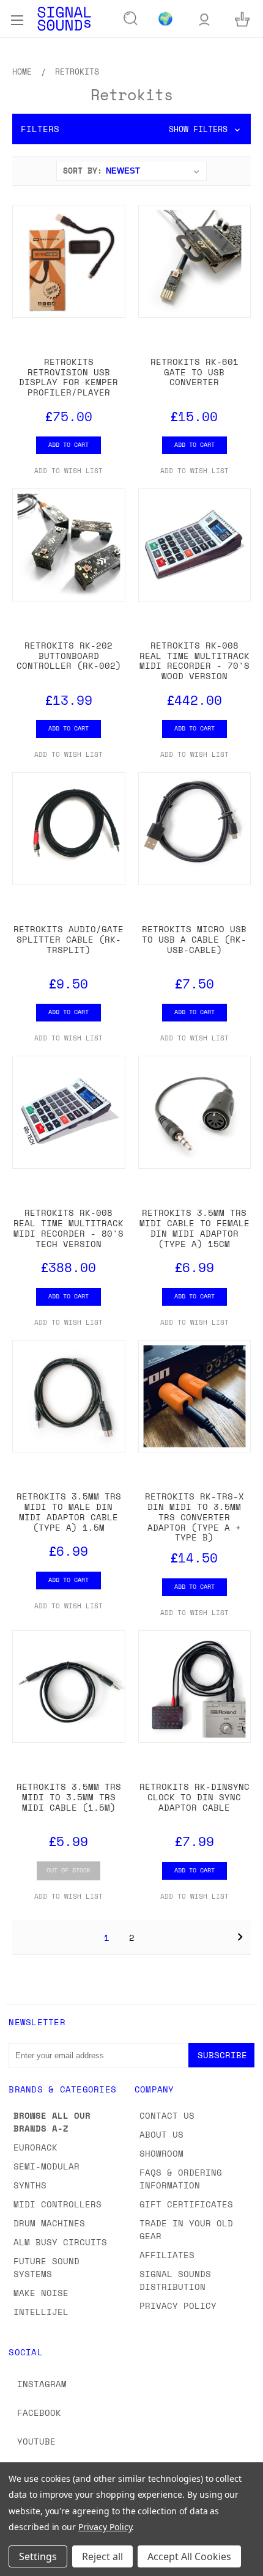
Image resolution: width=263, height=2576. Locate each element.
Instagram (42, 2384)
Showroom (161, 2153)
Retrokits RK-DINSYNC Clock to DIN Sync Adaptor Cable (194, 1797)
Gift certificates (186, 2204)
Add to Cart (69, 444)
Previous (19, 2564)
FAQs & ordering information (181, 2179)
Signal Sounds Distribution (175, 2280)
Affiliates (167, 2255)
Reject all (102, 2556)
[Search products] (131, 19)
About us (161, 2134)
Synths (30, 2185)
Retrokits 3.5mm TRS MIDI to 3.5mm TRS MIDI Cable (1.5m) (69, 1797)
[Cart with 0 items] (242, 19)
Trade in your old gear (186, 2229)
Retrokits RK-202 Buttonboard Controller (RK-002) (69, 656)
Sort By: (83, 171)
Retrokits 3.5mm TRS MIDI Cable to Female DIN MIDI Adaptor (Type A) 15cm (194, 1228)
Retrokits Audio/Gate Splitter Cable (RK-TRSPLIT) (69, 939)
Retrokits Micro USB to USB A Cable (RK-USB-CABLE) (194, 939)
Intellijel (41, 2312)
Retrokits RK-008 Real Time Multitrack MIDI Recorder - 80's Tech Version (69, 1228)
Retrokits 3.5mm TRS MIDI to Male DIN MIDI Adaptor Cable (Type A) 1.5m (69, 1511)
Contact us (167, 2115)
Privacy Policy (178, 2306)
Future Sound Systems (46, 2267)
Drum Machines (49, 2223)
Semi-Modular (46, 2166)
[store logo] (64, 19)
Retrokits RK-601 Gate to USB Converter (194, 372)
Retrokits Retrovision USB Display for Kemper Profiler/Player (69, 377)
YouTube (36, 2441)
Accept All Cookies (189, 2556)
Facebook (39, 2412)
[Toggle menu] (17, 18)
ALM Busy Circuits (60, 2242)
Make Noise (41, 2293)
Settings (38, 2556)
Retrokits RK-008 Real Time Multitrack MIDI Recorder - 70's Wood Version (194, 661)
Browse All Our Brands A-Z (52, 2122)
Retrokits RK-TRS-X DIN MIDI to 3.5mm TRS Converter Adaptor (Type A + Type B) (194, 1517)
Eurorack (35, 2147)
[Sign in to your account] (204, 19)
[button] (131, 129)
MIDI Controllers (57, 2204)
